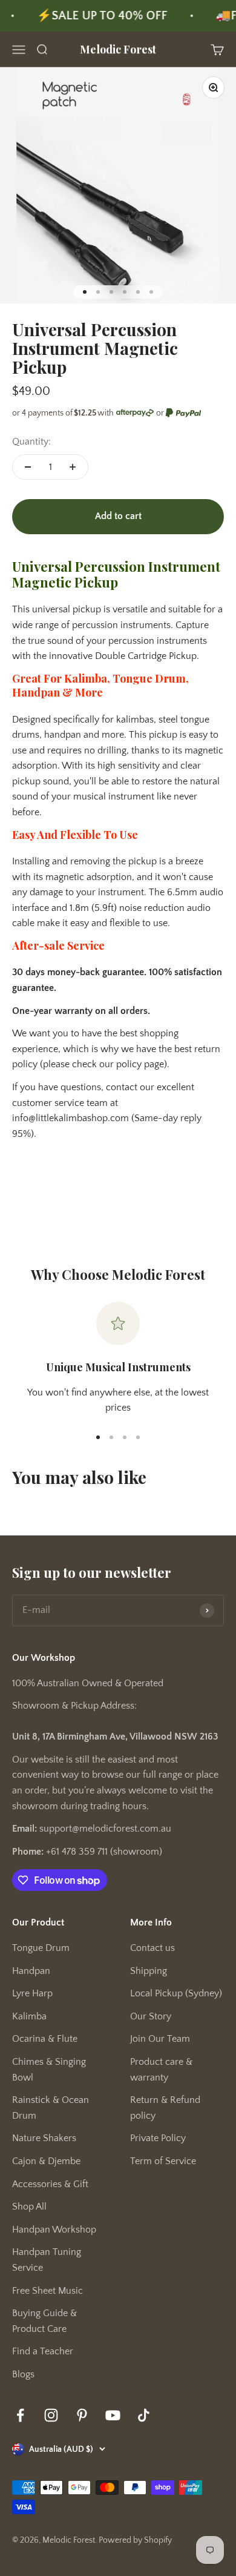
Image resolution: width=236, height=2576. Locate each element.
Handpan (31, 1971)
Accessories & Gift (50, 2184)
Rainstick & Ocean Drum (51, 2108)
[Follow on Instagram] (51, 2415)
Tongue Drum (41, 1948)
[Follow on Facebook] (20, 2415)
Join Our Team (160, 2039)
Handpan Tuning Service (47, 2260)
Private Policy (158, 2138)
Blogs (23, 2374)
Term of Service (163, 2161)
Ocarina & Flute (45, 2039)
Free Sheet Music (48, 2291)
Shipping (149, 1971)
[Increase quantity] (73, 467)
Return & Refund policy (165, 2108)
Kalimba (29, 2016)
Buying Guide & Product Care (44, 2321)
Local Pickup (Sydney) (176, 1993)
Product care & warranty (161, 2070)
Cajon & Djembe (46, 2161)
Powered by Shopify (135, 2540)
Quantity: (31, 442)
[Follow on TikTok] (144, 2415)
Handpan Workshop (54, 2230)
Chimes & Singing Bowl (49, 2070)
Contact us (152, 1948)
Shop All (29, 2207)
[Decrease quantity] (28, 467)
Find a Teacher (43, 2351)
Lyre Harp (32, 1993)
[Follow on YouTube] (113, 2415)
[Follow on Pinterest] (82, 2415)
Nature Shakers (44, 2138)
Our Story (151, 2016)
